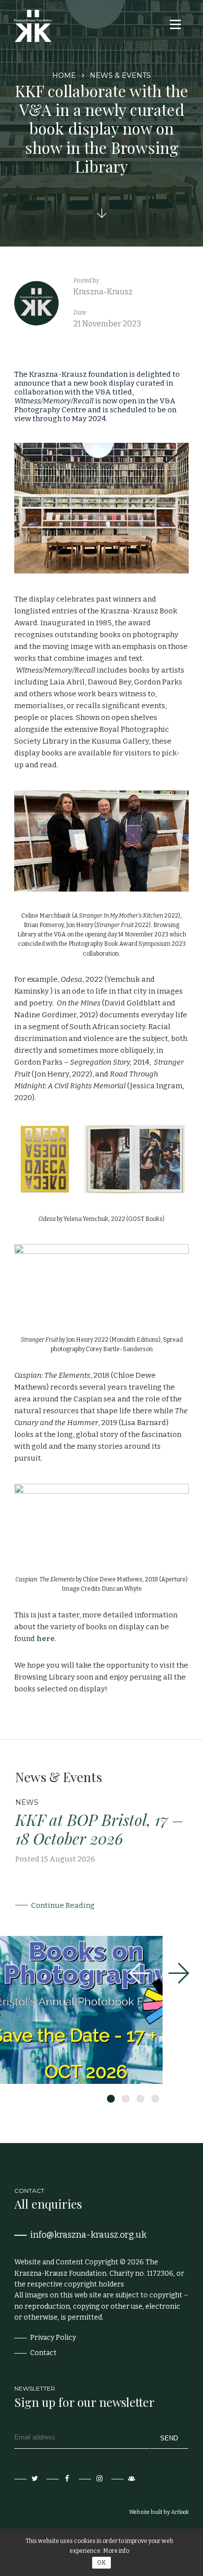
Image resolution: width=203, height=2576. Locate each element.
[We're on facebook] (59, 2479)
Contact (43, 2353)
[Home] (33, 26)
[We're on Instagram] (92, 2479)
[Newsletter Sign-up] (124, 2479)
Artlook (180, 2512)
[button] (174, 24)
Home (64, 75)
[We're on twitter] (27, 2479)
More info (116, 2551)
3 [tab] (140, 2099)
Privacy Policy (53, 2338)
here (46, 1639)
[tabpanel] (101, 1927)
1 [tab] (111, 2099)
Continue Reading (63, 1905)
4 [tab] (155, 2099)
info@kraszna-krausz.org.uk (88, 2235)
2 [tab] (126, 2099)
